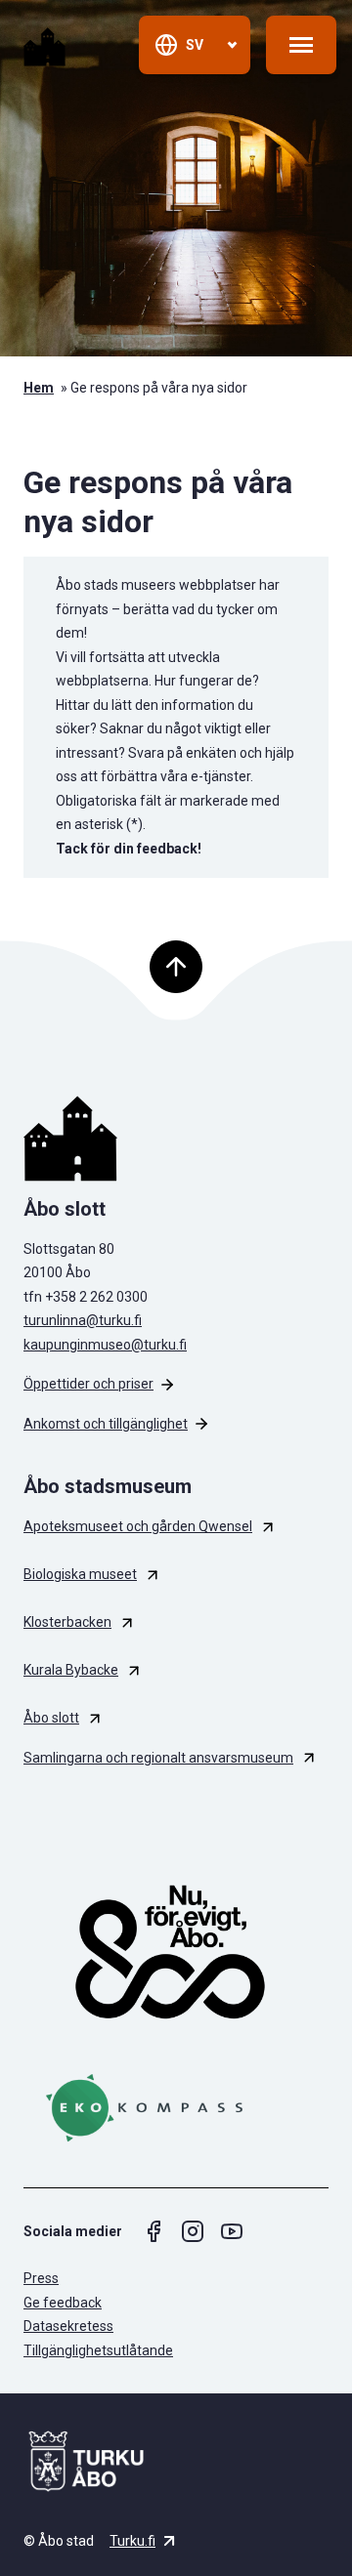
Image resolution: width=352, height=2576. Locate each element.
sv (195, 45)
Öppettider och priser (88, 1384)
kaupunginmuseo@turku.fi (105, 1345)
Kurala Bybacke (71, 1670)
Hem (39, 388)
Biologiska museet (80, 1574)
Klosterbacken (67, 1622)
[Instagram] (193, 2231)
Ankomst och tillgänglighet (106, 1424)
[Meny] (301, 45)
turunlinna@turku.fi (83, 1320)
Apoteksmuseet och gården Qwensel (138, 1526)
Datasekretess (68, 2326)
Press (41, 2278)
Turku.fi (132, 2541)
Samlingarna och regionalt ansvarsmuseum (158, 1758)
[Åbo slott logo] (176, 1139)
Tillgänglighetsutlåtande (98, 2350)
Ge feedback (63, 2303)
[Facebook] (154, 2231)
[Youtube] (232, 2231)
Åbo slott (51, 1718)
